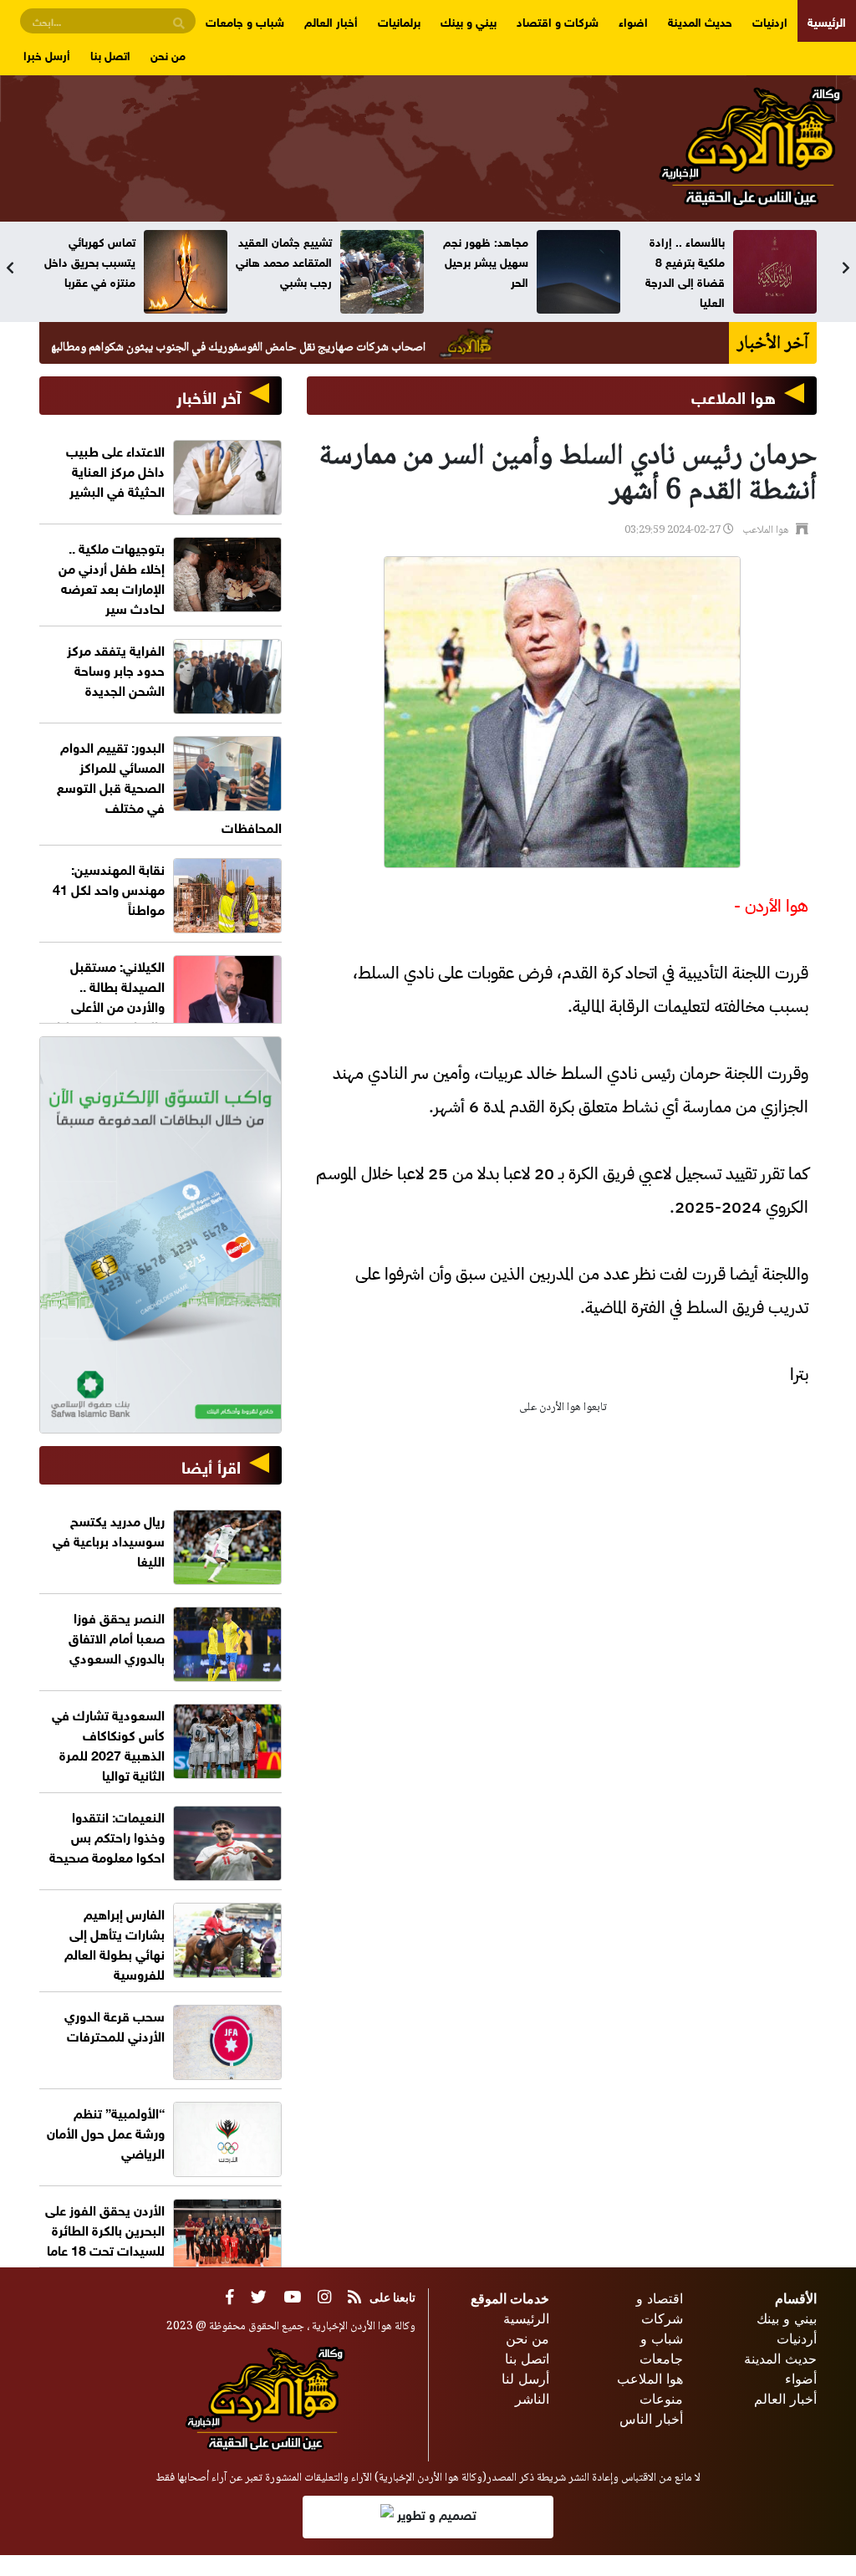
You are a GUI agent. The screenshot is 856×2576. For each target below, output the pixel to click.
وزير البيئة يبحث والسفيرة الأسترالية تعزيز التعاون (89, 261)
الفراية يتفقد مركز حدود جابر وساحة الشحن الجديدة (116, 669)
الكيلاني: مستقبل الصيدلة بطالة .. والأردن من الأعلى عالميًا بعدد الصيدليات (104, 995)
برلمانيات (399, 20)
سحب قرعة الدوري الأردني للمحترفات (115, 2024)
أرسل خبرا (47, 54)
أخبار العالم (331, 20)
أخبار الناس (651, 2419)
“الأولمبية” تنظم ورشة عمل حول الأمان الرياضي (106, 2131)
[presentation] (10, 268)
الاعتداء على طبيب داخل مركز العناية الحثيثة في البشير (115, 470)
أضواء (801, 2379)
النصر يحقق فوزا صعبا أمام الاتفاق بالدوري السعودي (117, 1636)
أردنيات (797, 2338)
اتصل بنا (110, 54)
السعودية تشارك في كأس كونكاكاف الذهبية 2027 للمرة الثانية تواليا (108, 1743)
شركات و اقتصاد (558, 20)
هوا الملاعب (734, 395)
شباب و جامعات (245, 20)
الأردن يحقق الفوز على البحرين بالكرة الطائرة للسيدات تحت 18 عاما (105, 2228)
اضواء (633, 20)
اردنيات (770, 20)
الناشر (532, 2399)
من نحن (168, 54)
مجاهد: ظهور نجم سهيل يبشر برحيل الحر (682, 261)
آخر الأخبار (209, 395)
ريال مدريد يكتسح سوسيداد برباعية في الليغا (109, 1539)
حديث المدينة (700, 20)
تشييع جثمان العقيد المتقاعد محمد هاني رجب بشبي (480, 261)
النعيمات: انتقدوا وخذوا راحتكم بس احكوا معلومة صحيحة (107, 1835)
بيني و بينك (469, 20)
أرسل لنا (525, 2379)
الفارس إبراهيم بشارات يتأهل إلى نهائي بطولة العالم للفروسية (115, 1942)
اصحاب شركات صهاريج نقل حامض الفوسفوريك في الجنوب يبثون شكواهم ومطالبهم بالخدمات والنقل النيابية (261, 348)
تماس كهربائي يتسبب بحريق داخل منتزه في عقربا (286, 261)
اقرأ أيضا (211, 1465)
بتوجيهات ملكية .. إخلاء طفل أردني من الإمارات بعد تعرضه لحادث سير (112, 577)
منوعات (661, 2399)
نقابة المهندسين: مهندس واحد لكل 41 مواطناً (109, 888)
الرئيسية (827, 20)
